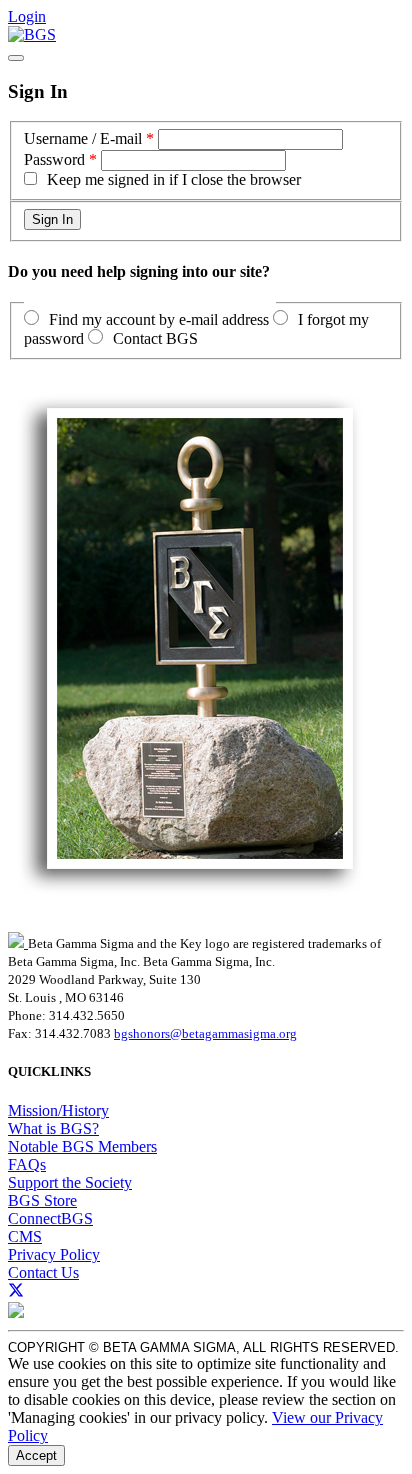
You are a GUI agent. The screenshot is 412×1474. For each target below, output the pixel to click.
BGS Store (42, 1200)
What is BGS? (53, 1128)
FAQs (27, 1164)
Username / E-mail (83, 138)
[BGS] (32, 34)
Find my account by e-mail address (159, 319)
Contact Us (43, 1272)
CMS (25, 1236)
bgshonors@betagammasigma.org (205, 1033)
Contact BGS (155, 338)
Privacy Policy (54, 1254)
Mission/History (58, 1110)
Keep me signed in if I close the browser (174, 179)
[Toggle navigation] (16, 58)
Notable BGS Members (82, 1146)
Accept (36, 1455)
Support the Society (70, 1182)
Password (54, 159)
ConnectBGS (50, 1218)
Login (27, 16)
